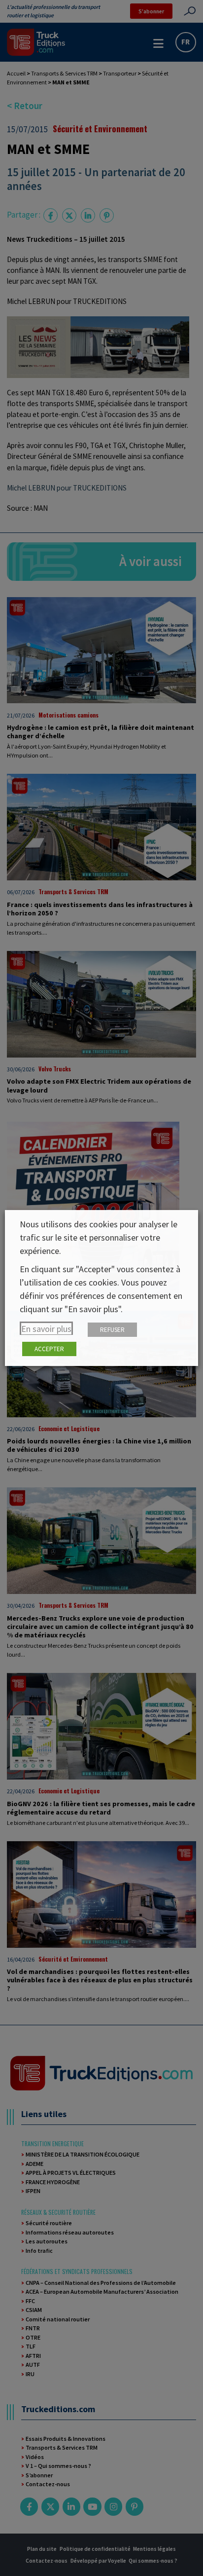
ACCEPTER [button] (49, 1349)
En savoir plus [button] (46, 1329)
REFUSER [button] (112, 1330)
